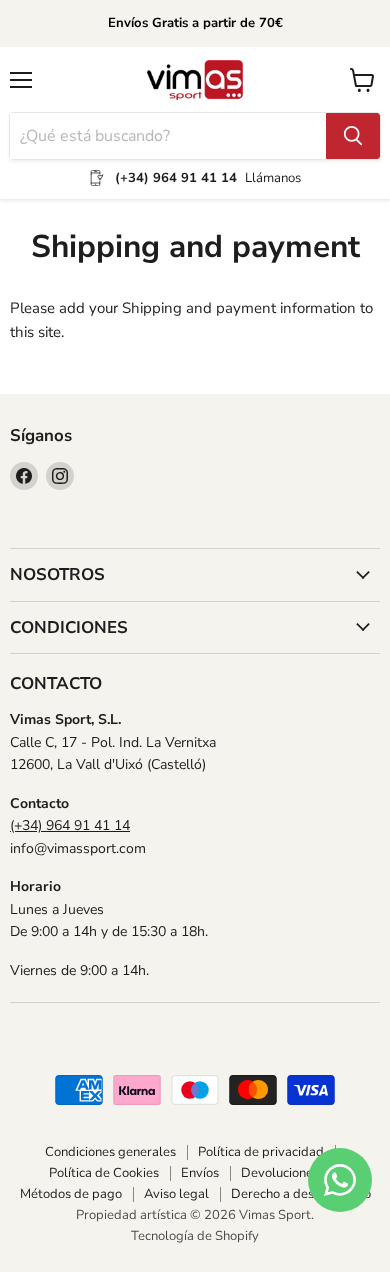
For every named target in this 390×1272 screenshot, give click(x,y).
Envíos (200, 1173)
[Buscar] (353, 136)
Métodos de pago (71, 1194)
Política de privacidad (261, 1152)
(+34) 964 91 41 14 (70, 825)
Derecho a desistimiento (301, 1194)
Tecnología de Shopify (195, 1236)
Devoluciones (280, 1173)
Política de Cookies (104, 1173)
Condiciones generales (110, 1152)
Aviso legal (176, 1194)
